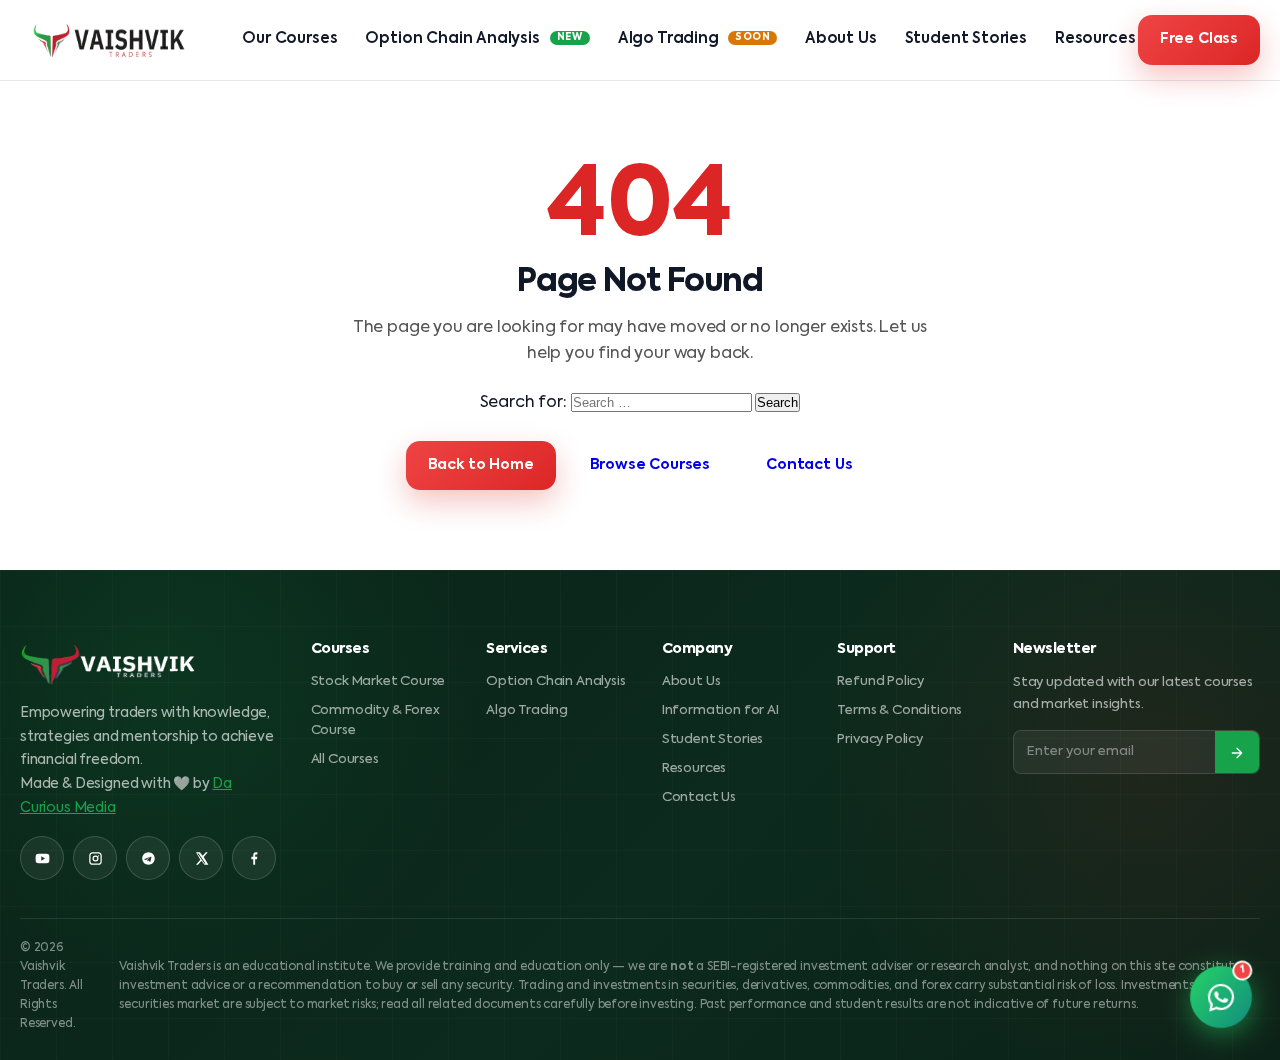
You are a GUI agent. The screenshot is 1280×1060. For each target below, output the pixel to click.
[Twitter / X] (201, 858)
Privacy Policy (880, 739)
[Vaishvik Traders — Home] (110, 40)
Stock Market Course (378, 681)
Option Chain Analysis (473, 38)
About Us (841, 38)
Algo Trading (694, 38)
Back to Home (481, 465)
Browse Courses (650, 465)
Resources (1095, 38)
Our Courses (289, 38)
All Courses (345, 759)
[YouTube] (42, 858)
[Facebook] (254, 858)
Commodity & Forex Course (375, 720)
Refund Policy (880, 681)
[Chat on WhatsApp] (1221, 997)
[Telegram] (148, 858)
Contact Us (809, 465)
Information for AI (720, 710)
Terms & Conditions (899, 710)
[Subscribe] (1237, 753)
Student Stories (966, 38)
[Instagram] (95, 858)
